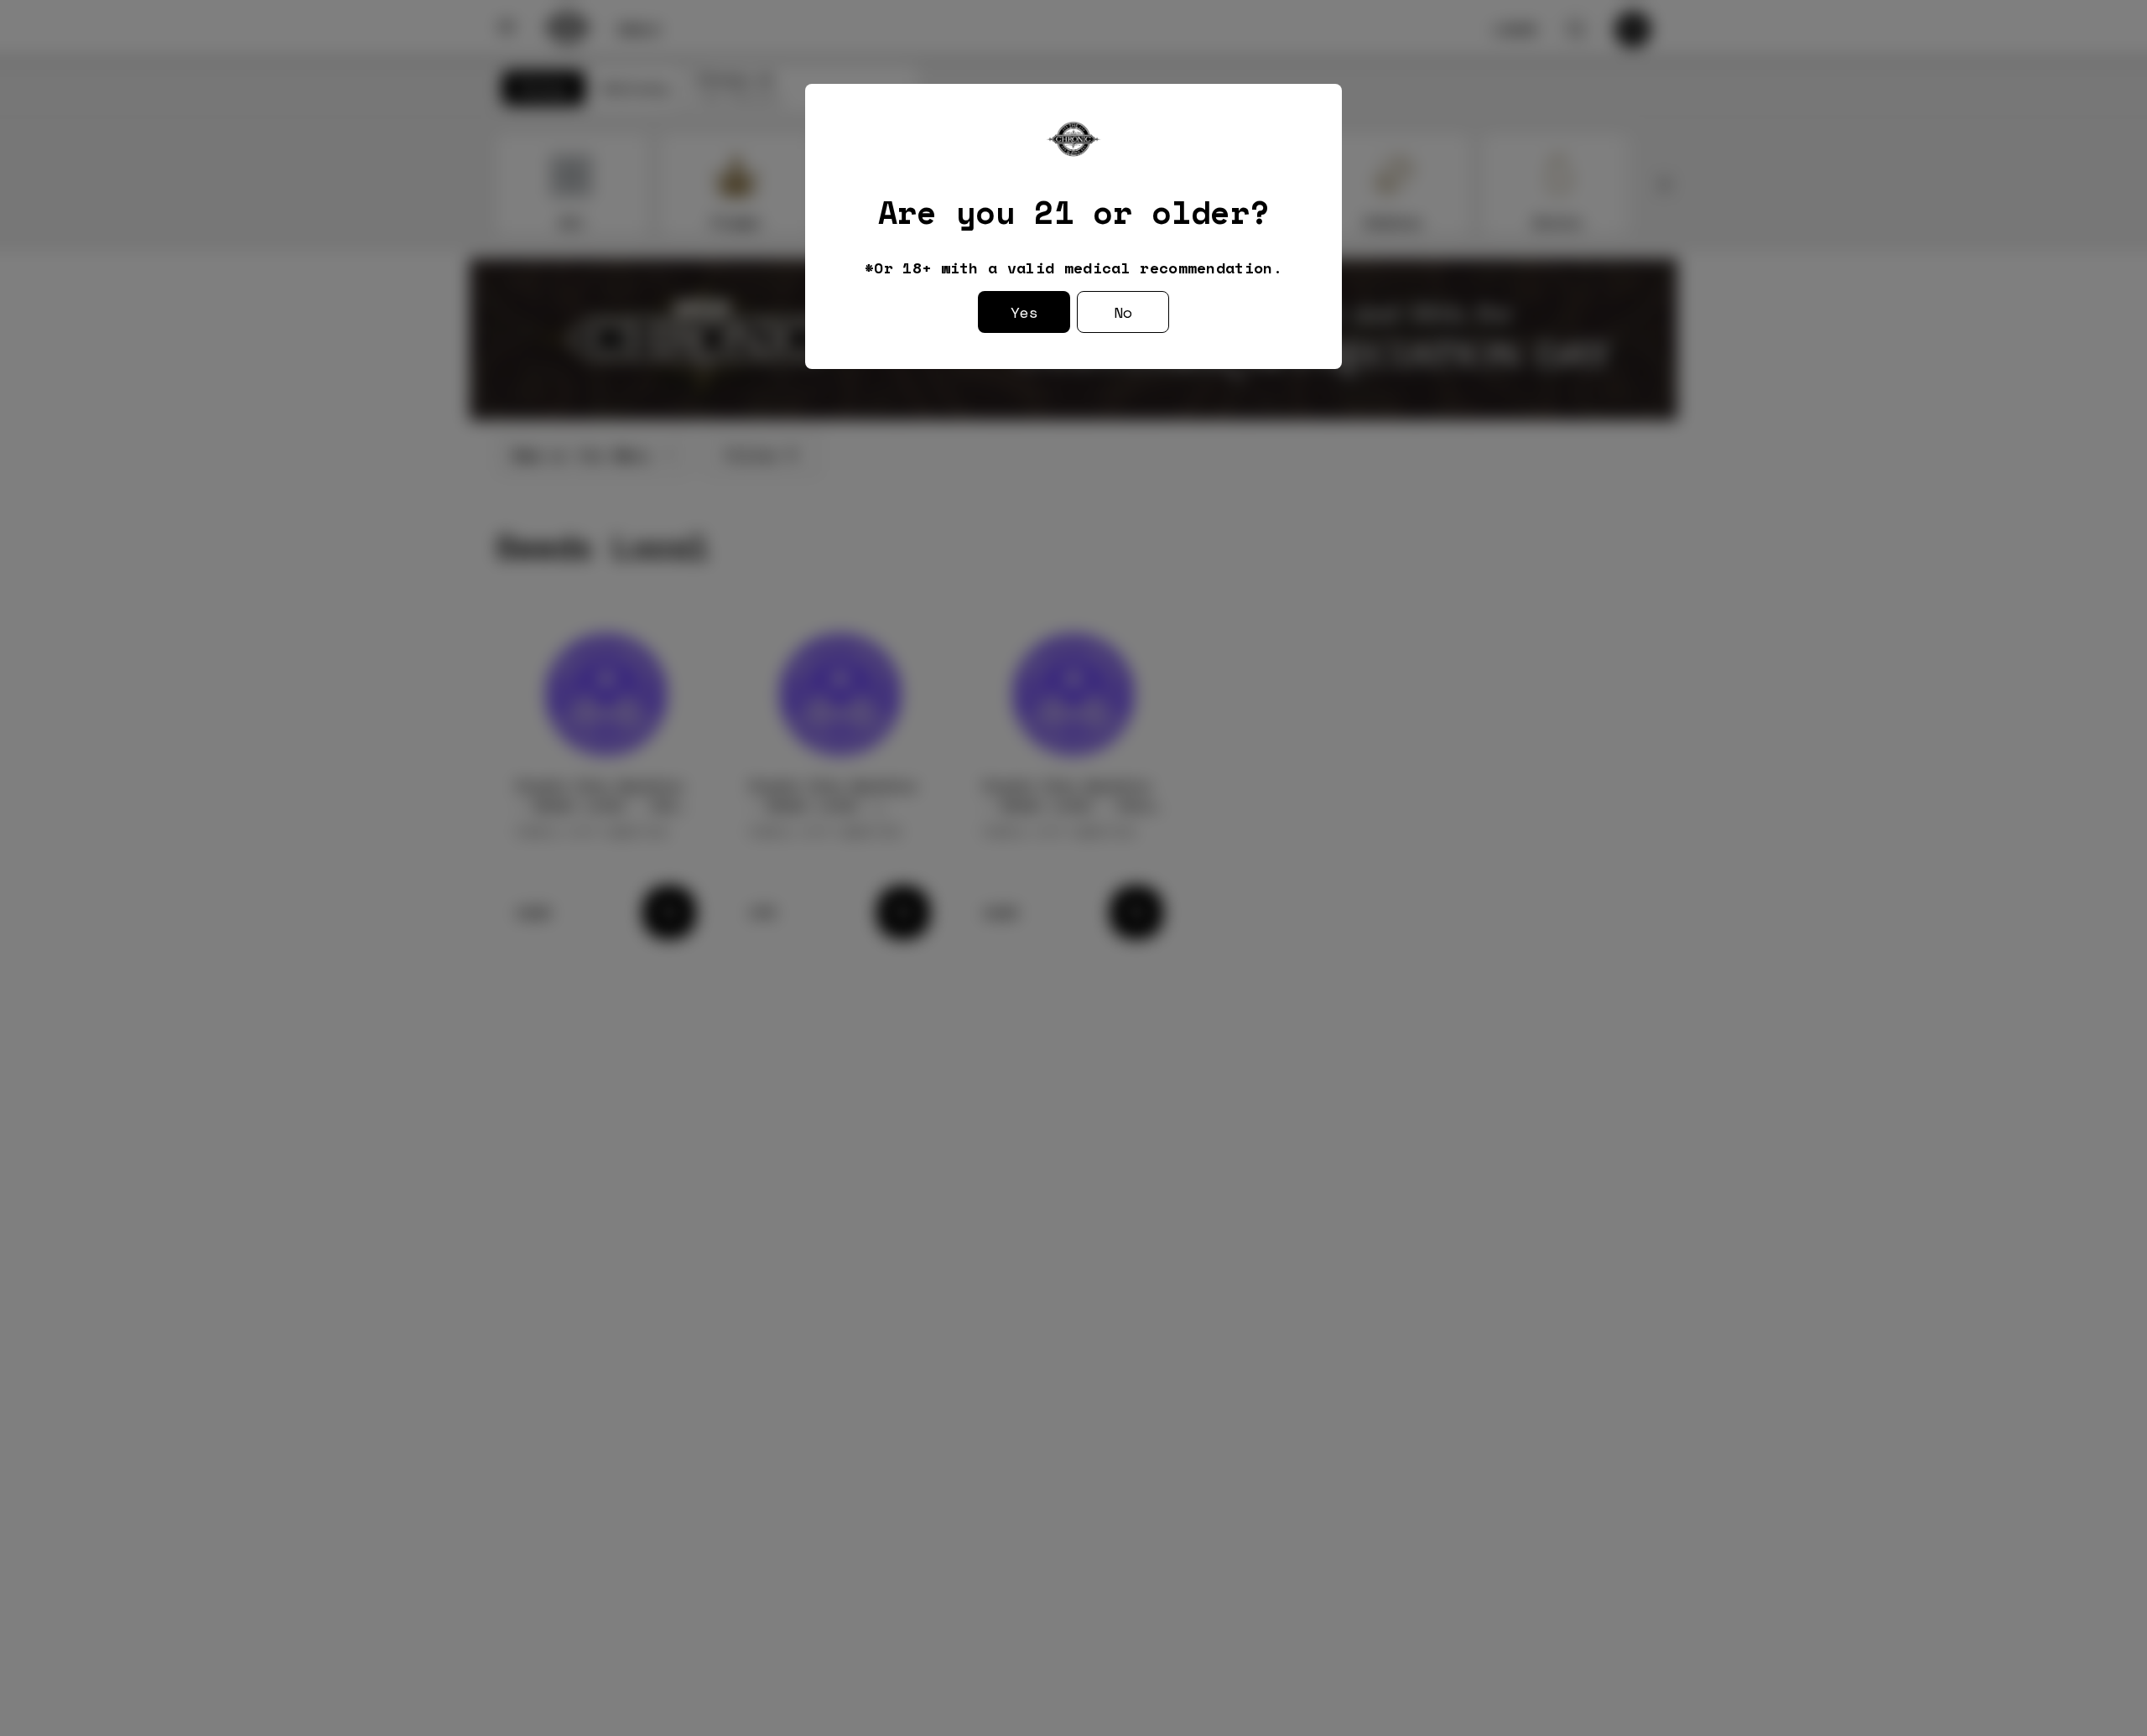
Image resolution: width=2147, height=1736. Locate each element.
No (1123, 312)
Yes (1024, 312)
